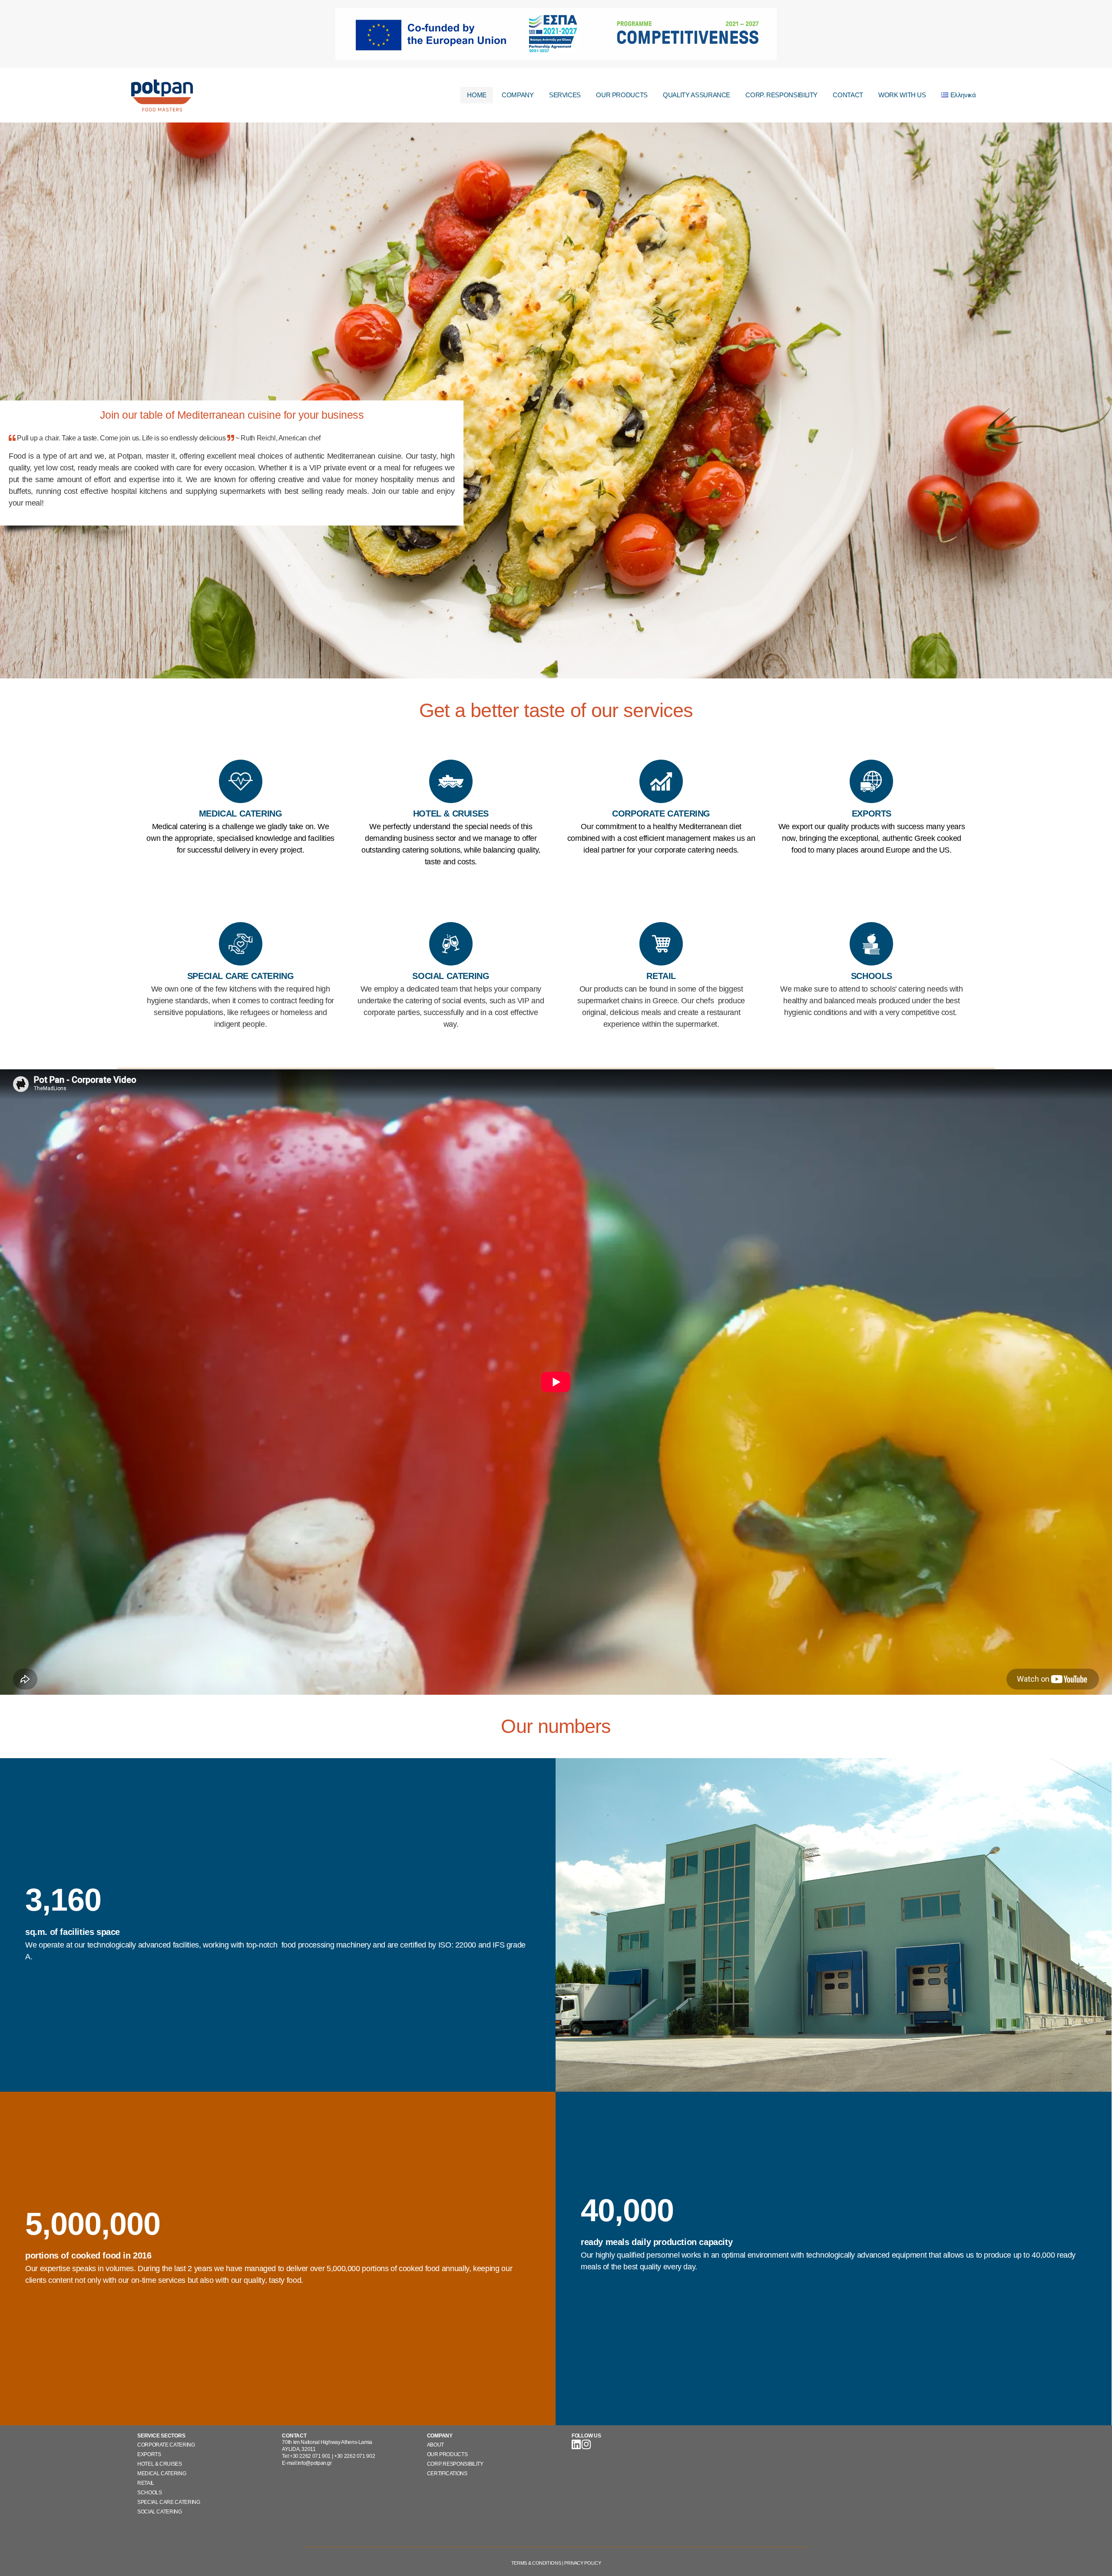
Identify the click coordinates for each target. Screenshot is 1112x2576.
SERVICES (565, 95)
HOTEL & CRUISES (160, 2464)
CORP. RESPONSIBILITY (781, 95)
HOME (477, 95)
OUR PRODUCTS (622, 95)
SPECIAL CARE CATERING (169, 2502)
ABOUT (435, 2445)
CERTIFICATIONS (447, 2473)
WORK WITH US (902, 95)
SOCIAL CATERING (160, 2512)
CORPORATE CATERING (166, 2445)
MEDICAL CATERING (162, 2473)
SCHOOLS (149, 2493)
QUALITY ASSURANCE (697, 95)
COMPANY (518, 95)
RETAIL (146, 2483)
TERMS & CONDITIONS (536, 2563)
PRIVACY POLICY (582, 2563)
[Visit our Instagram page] (586, 2447)
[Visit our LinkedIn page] (577, 2447)
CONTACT (848, 95)
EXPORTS (149, 2454)
